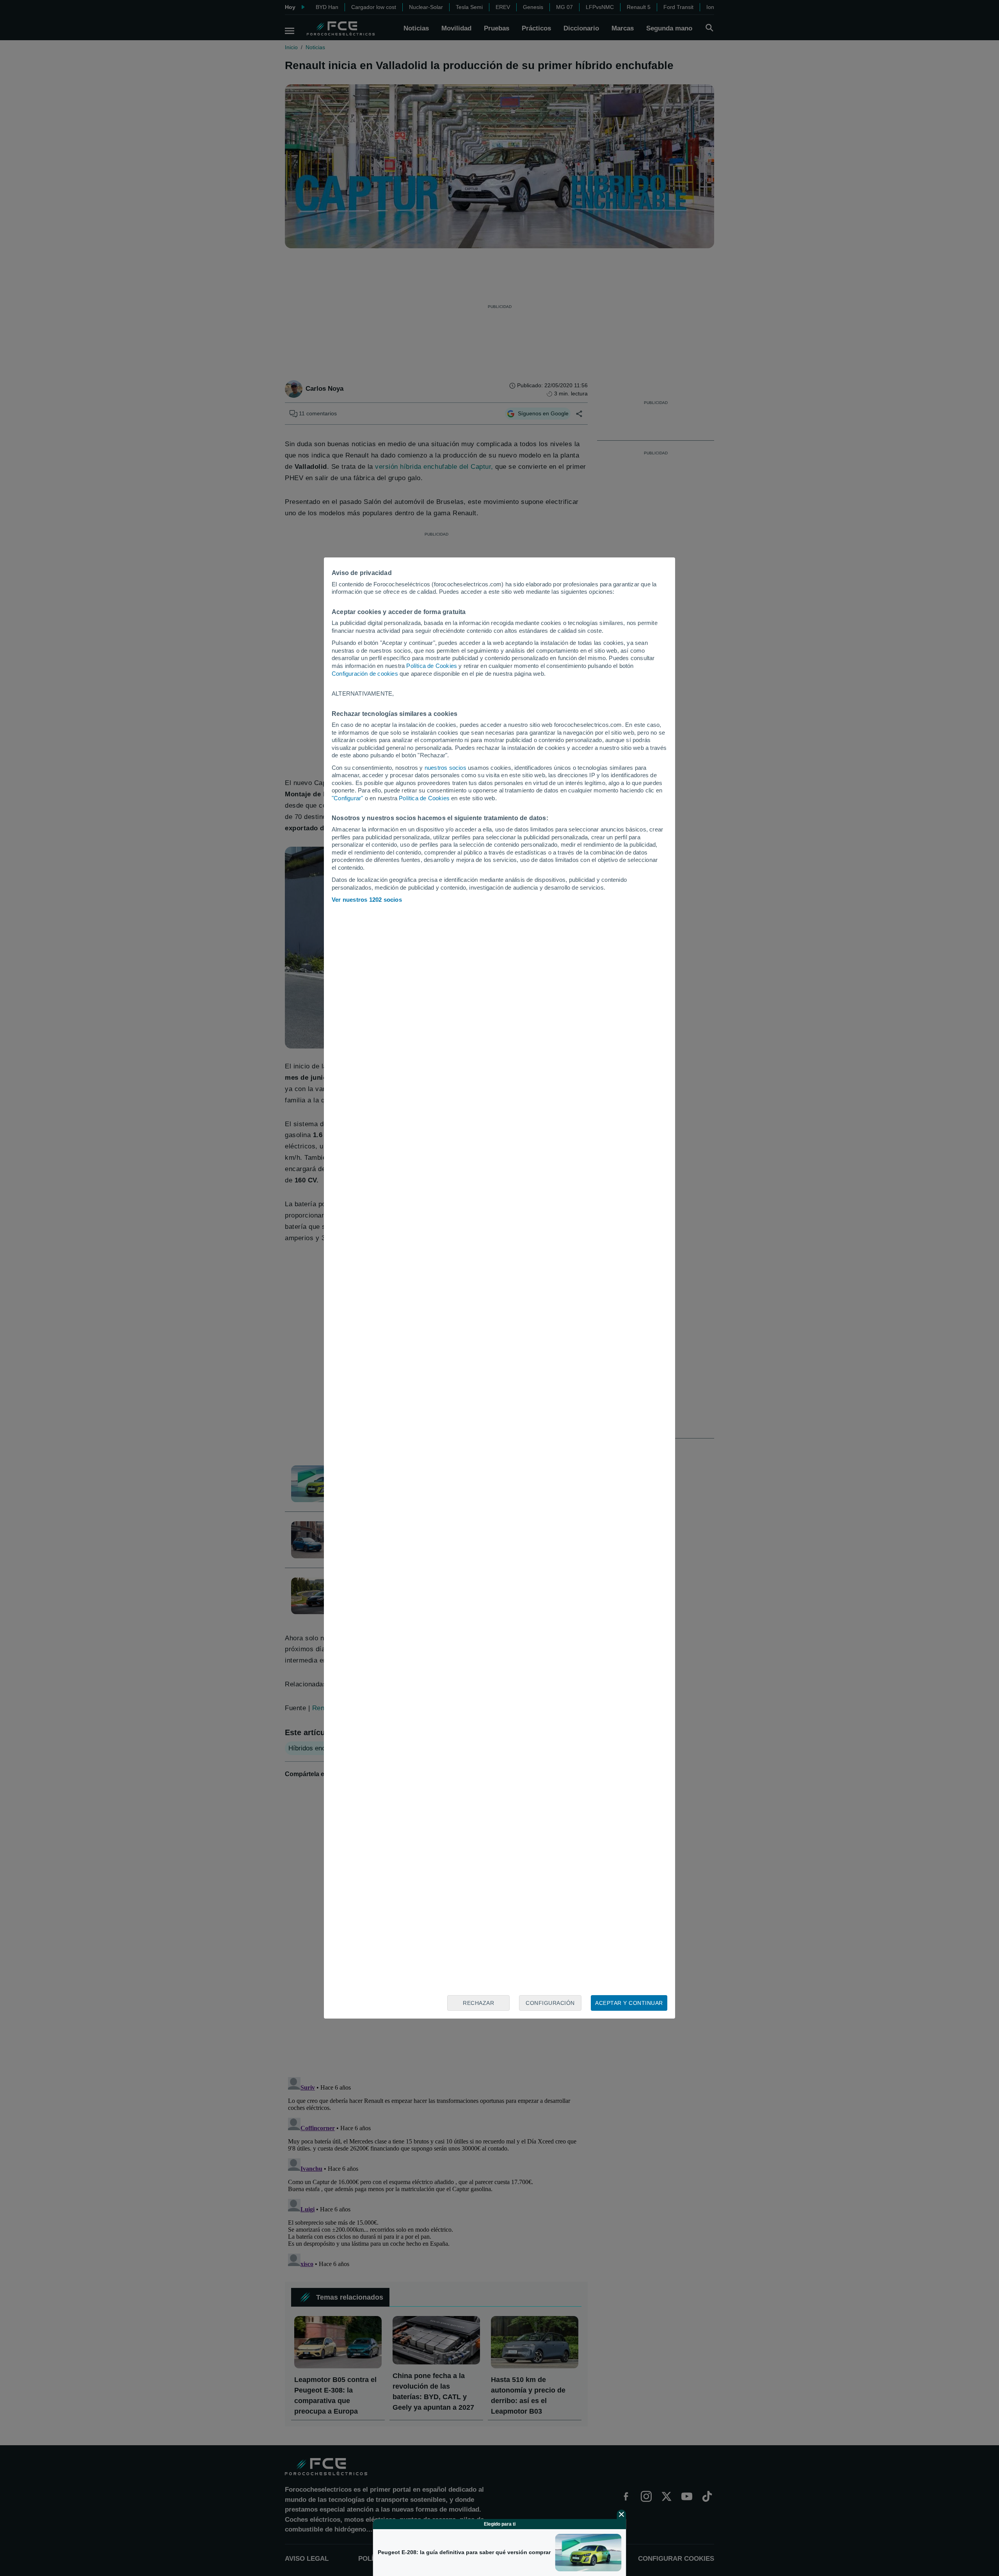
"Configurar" (347, 798)
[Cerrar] (622, 2514)
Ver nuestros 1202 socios (367, 900)
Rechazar (478, 2003)
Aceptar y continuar (629, 2003)
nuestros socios (445, 768)
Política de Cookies (432, 666)
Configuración (550, 2003)
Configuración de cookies (365, 674)
